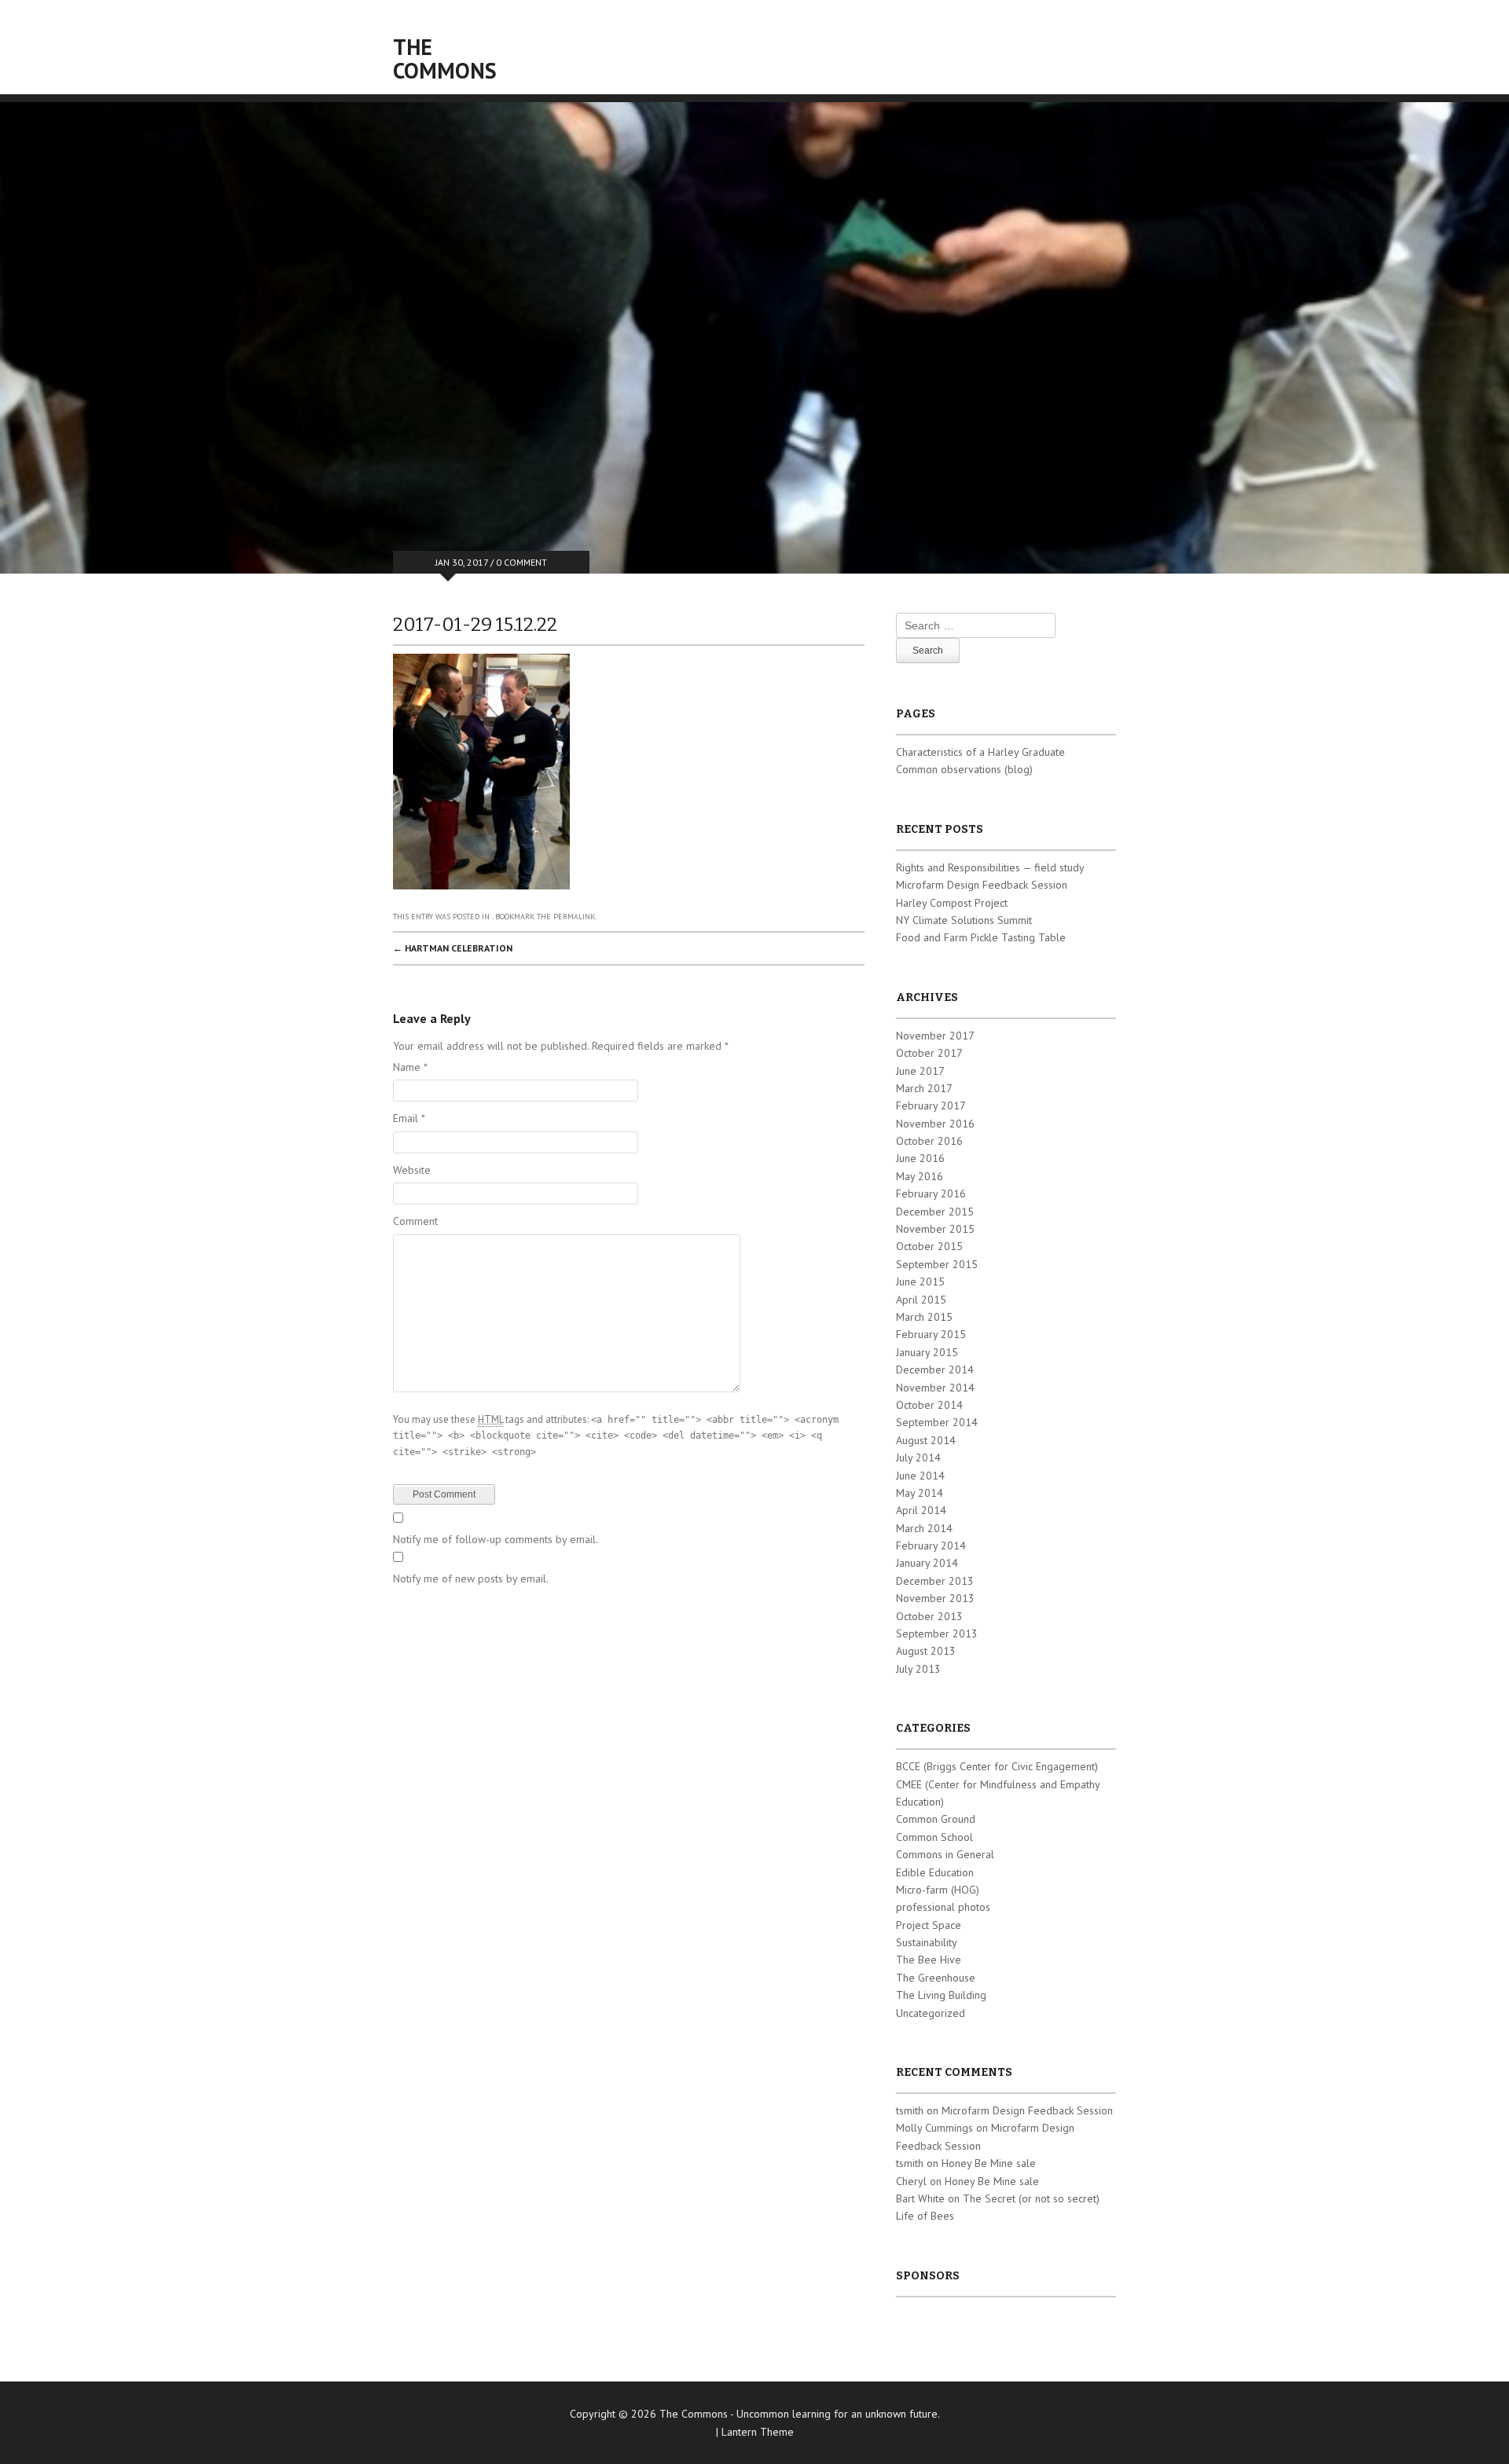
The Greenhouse (936, 1978)
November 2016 (935, 1124)
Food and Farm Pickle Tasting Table (981, 937)
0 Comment (521, 562)
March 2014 (924, 1528)
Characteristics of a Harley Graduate (980, 752)
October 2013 (929, 1616)
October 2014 (929, 1405)
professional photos (943, 1907)
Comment (415, 1221)
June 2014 (920, 1476)
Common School (934, 1837)
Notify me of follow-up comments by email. (496, 1539)
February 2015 (931, 1334)
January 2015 (927, 1352)
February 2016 (931, 1193)
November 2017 (935, 1036)
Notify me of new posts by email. (471, 1578)
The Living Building (941, 1995)
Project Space (929, 1925)
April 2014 (921, 1510)
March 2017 (924, 1088)
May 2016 (920, 1176)
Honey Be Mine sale (989, 2163)
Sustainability (927, 1942)
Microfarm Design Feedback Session (982, 885)
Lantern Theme (758, 2432)
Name (410, 1067)
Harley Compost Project (952, 903)
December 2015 (935, 1212)
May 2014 (920, 1493)
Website (412, 1170)
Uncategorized (931, 2013)
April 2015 (921, 1300)
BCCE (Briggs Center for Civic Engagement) (997, 1766)
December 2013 (935, 1581)
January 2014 (927, 1563)
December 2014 (935, 1369)
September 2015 (937, 1264)
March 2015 (924, 1317)
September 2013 (937, 1633)
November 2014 (935, 1388)
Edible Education (935, 1872)
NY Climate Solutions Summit (964, 920)
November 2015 (935, 1229)
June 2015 (920, 1281)
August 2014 (926, 1440)
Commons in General (945, 1854)
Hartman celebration (453, 948)
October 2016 (929, 1141)
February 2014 (931, 1545)
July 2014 (918, 1457)
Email (409, 1118)
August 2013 (926, 1651)
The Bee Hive (929, 1960)
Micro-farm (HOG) (938, 1890)
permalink (574, 917)
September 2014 (937, 1422)
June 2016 (920, 1158)
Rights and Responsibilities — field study (990, 867)
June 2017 (920, 1071)
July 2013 (918, 1669)
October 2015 (929, 1246)
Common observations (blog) (964, 769)
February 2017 (931, 1105)
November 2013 (935, 1598)
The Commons (445, 59)
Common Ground (936, 1819)
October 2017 (929, 1053)
